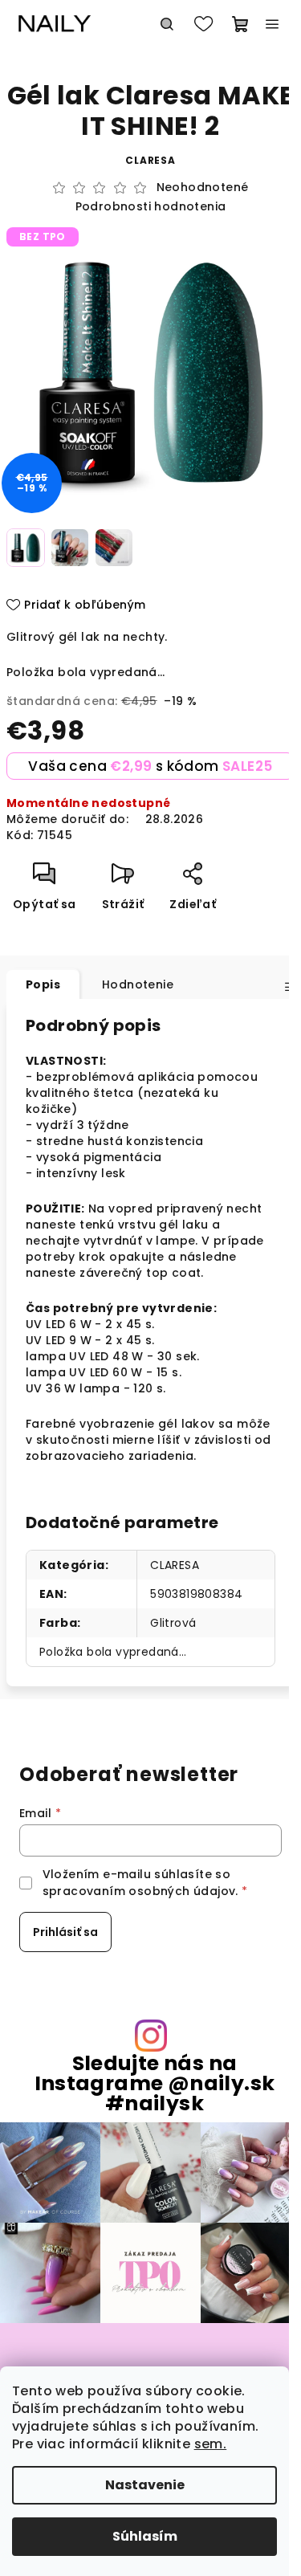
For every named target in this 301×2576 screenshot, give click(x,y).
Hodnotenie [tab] (138, 984)
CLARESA (175, 1565)
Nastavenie (145, 2485)
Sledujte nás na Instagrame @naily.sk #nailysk (155, 2084)
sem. (211, 2444)
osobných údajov (182, 1891)
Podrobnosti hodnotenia (151, 207)
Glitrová (173, 1623)
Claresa (150, 160)
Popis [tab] (43, 984)
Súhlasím (145, 2536)
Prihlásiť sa (65, 1932)
